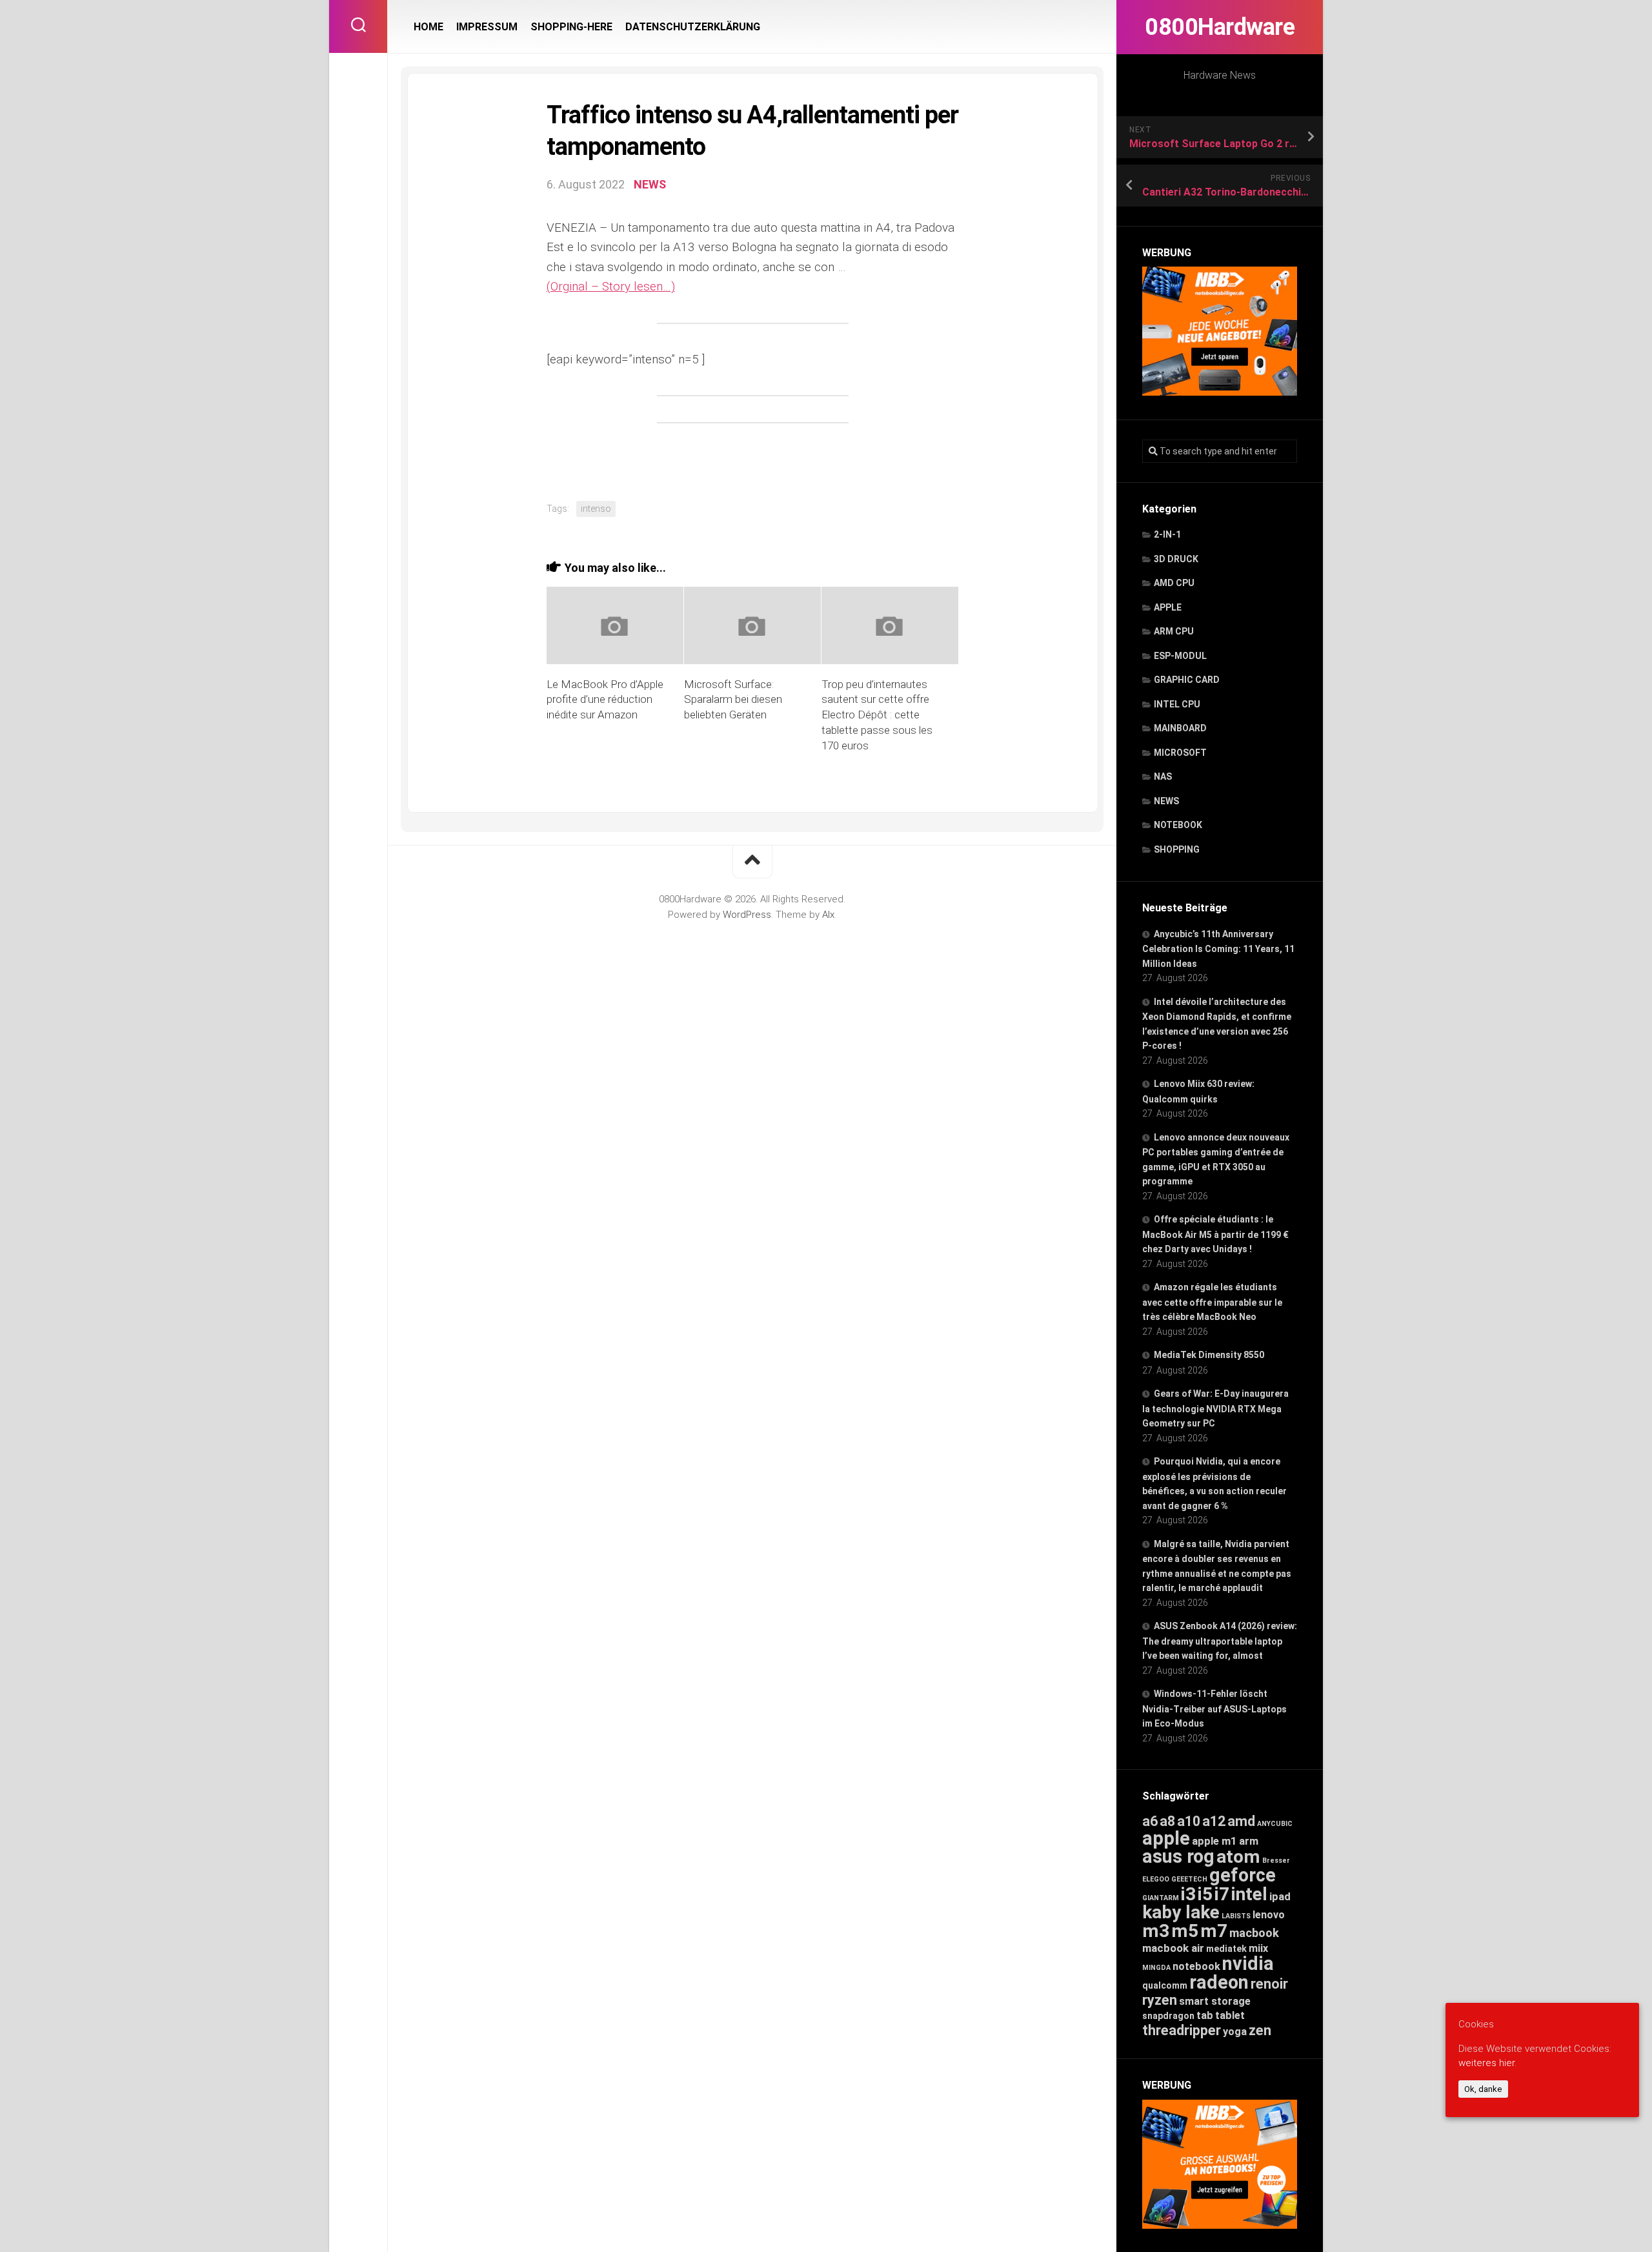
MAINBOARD (1180, 728)
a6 (1150, 1821)
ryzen (1160, 2000)
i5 (1205, 1894)
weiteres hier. (1487, 2063)
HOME (428, 27)
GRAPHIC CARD (1187, 680)
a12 (1214, 1821)
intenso (596, 509)
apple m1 (1214, 1841)
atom (1238, 1857)
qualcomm (1165, 1985)
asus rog (1178, 1856)
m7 (1214, 1931)
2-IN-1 (1167, 534)
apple (1166, 1838)
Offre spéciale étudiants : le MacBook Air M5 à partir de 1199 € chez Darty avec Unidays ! (1215, 1234)
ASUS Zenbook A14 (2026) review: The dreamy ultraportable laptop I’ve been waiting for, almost (1220, 1641)
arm (1249, 1841)
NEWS (1166, 801)
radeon (1219, 1982)
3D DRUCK (1176, 559)
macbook (1254, 1933)
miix (1258, 1948)
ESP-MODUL (1180, 656)
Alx (828, 915)
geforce (1243, 1875)
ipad (1280, 1896)
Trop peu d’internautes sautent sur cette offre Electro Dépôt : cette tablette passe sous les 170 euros (877, 715)
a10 (1189, 1821)
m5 (1185, 1931)
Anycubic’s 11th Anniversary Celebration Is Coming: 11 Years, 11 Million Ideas (1218, 949)
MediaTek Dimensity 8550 (1209, 1355)
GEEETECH (1189, 1879)
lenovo (1269, 1915)
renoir (1269, 1984)
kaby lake (1181, 1912)
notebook (1196, 1966)
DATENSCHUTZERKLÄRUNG (693, 27)
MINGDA (1156, 1968)
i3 (1188, 1894)
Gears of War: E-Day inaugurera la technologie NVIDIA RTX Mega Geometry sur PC (1215, 1408)
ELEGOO (1156, 1879)
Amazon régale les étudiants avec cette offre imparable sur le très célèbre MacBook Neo (1212, 1302)
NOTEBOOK (1178, 825)
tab (1205, 2015)
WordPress (747, 915)
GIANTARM (1161, 1898)
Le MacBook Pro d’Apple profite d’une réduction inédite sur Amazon (605, 700)
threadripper (1182, 2030)
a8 (1167, 1821)
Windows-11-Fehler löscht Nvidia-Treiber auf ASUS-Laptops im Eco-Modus (1214, 1709)
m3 (1156, 1931)
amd (1241, 1821)
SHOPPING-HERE (571, 27)
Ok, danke (1483, 2089)
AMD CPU (1174, 583)
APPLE (1168, 607)
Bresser (1276, 1861)
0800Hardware (1220, 27)
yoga (1235, 2032)
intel (1249, 1894)
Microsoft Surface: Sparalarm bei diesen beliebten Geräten (733, 700)
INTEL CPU (1177, 704)
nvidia (1248, 1963)
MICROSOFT (1180, 753)
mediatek (1226, 1949)
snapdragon (1168, 2016)
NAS (1163, 776)
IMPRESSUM (487, 27)
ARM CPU (1174, 631)
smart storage (1215, 2001)
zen (1260, 2030)
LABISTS (1236, 1916)
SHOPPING (1177, 849)
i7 (1222, 1894)
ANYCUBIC (1275, 1824)
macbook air (1173, 1948)
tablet (1230, 2015)
